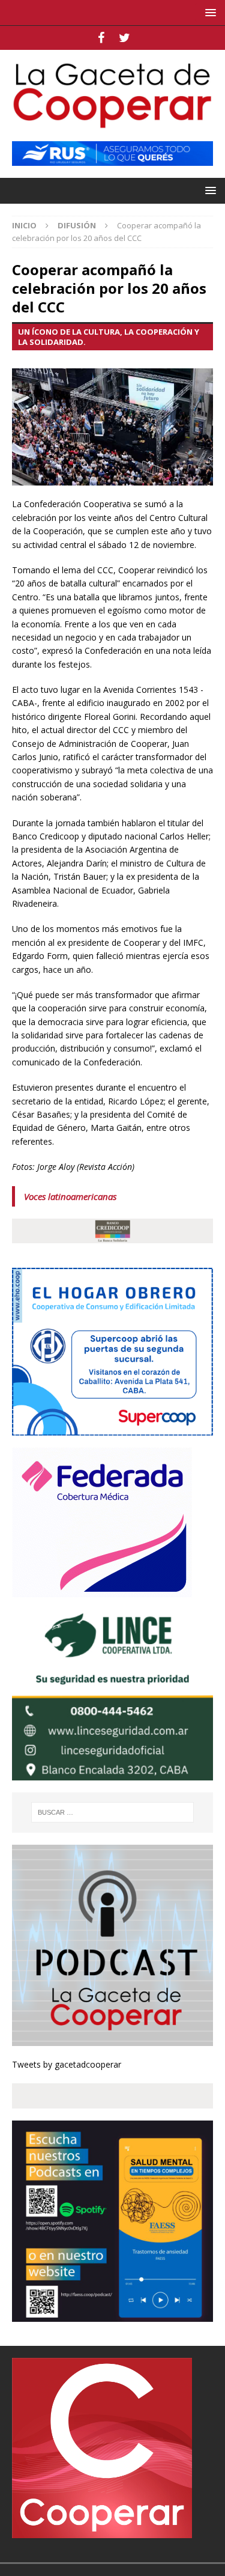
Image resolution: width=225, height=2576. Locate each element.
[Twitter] (124, 38)
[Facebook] (101, 38)
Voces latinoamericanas (70, 1196)
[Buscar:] (113, 1812)
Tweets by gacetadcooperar (67, 2064)
